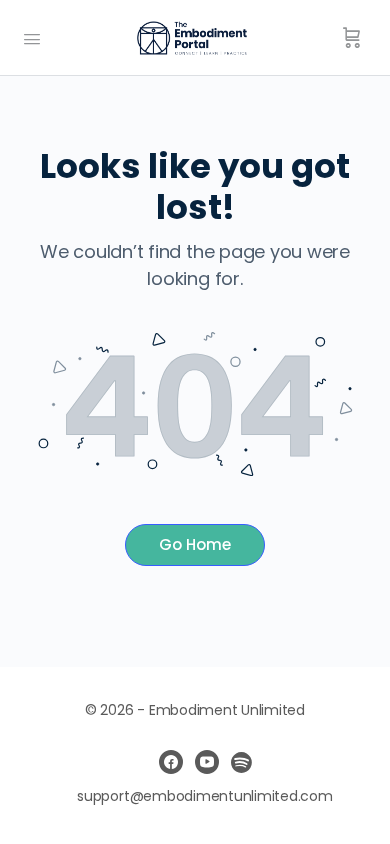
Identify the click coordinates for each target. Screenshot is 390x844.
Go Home (195, 544)
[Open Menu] (32, 37)
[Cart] (352, 38)
